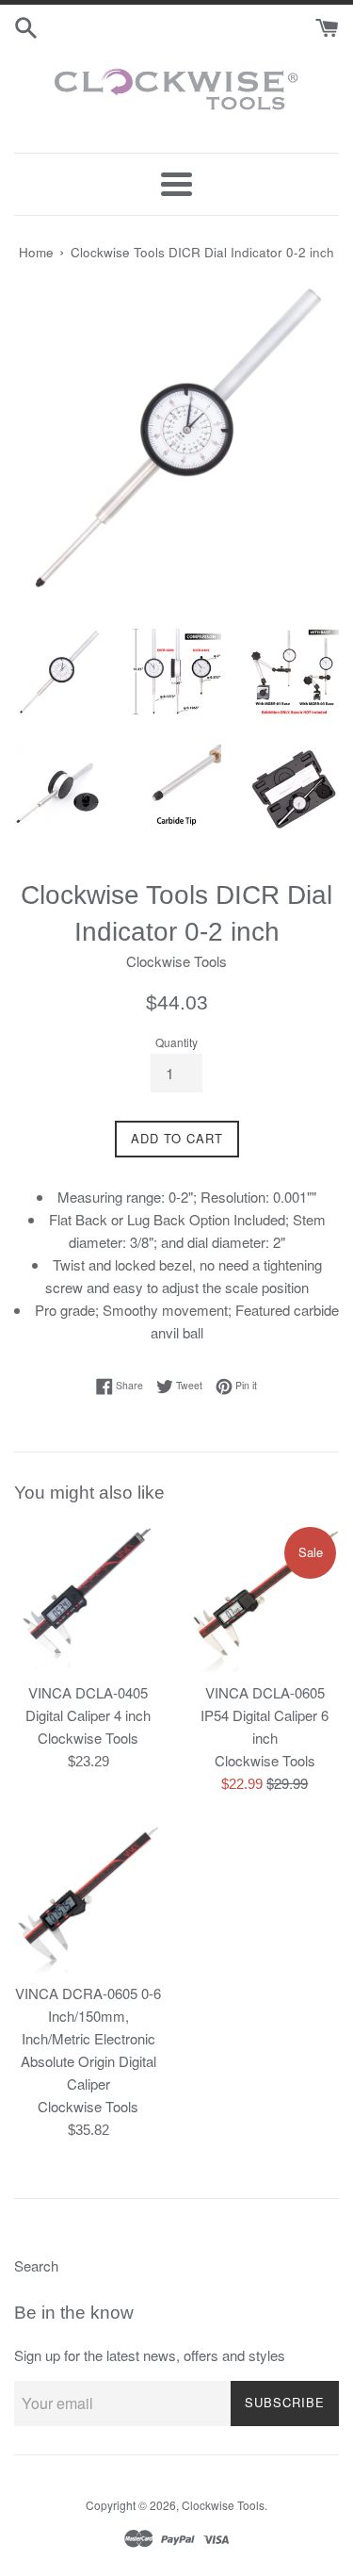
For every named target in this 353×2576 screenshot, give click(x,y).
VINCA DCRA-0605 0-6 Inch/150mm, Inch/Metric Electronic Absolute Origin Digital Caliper (88, 2038)
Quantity (176, 1042)
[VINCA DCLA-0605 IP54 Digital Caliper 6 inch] (265, 1599)
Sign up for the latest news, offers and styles (150, 2355)
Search (36, 2265)
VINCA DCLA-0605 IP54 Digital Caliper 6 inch (265, 1715)
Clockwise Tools (223, 2505)
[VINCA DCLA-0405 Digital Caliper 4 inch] (88, 1599)
